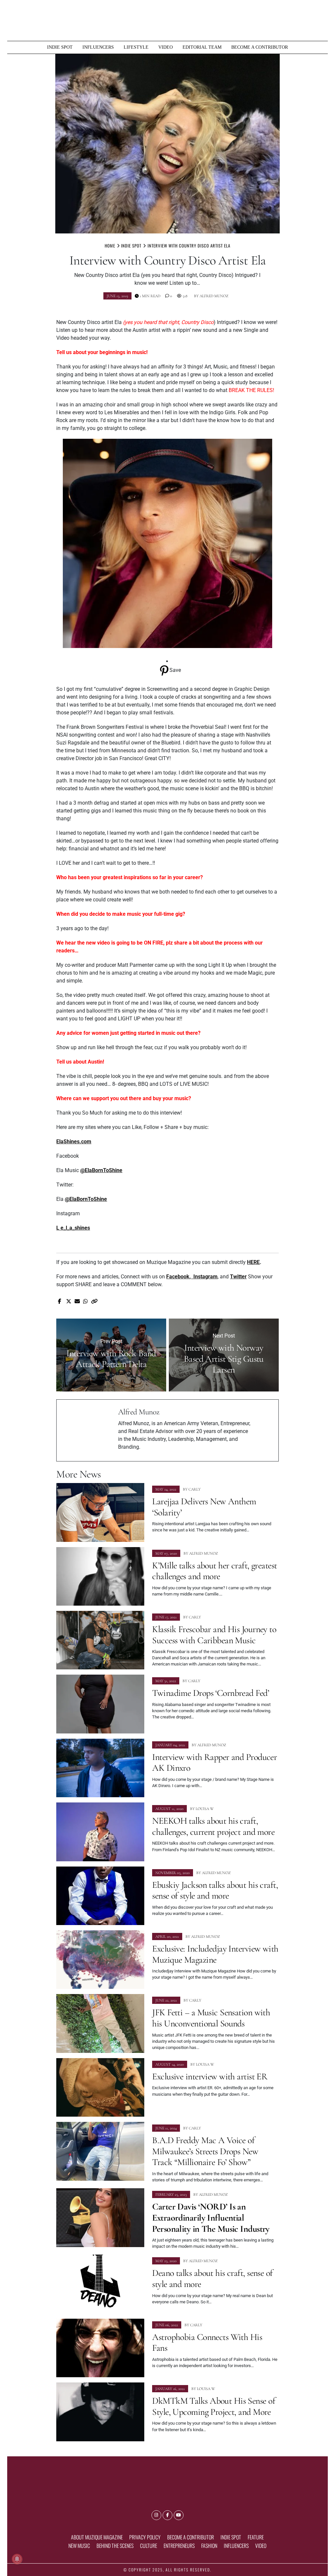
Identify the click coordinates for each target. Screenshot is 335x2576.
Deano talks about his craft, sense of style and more (212, 2278)
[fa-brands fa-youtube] (179, 2515)
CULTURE (149, 2546)
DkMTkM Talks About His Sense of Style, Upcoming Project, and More (214, 2406)
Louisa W (205, 1809)
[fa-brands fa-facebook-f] (167, 2515)
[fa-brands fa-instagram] (156, 2515)
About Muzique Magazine (97, 2537)
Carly (194, 1489)
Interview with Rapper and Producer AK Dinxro (214, 1763)
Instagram (205, 1277)
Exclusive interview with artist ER (210, 2076)
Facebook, (180, 1277)
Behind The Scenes (115, 2546)
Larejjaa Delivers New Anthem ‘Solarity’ (204, 1507)
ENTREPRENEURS (179, 2546)
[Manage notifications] (17, 2559)
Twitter (238, 1277)
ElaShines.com (74, 1142)
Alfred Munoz (214, 296)
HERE (253, 1262)
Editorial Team (202, 47)
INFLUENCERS (98, 47)
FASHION (209, 2546)
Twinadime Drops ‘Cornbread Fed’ (212, 1693)
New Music (79, 2546)
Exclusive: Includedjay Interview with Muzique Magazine (215, 1954)
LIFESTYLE (136, 47)
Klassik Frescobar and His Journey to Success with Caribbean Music (214, 1635)
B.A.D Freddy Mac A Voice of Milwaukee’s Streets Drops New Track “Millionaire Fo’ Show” (205, 2151)
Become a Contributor (260, 47)
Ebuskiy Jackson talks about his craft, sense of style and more (215, 1890)
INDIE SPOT (60, 47)
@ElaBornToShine (101, 1170)
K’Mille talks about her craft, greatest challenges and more (214, 1571)
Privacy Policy (145, 2537)
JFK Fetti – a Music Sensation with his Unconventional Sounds (211, 2018)
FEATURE (256, 2537)
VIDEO (166, 47)
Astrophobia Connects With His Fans (207, 2343)
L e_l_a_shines (73, 1228)
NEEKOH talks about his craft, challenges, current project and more (213, 1826)
